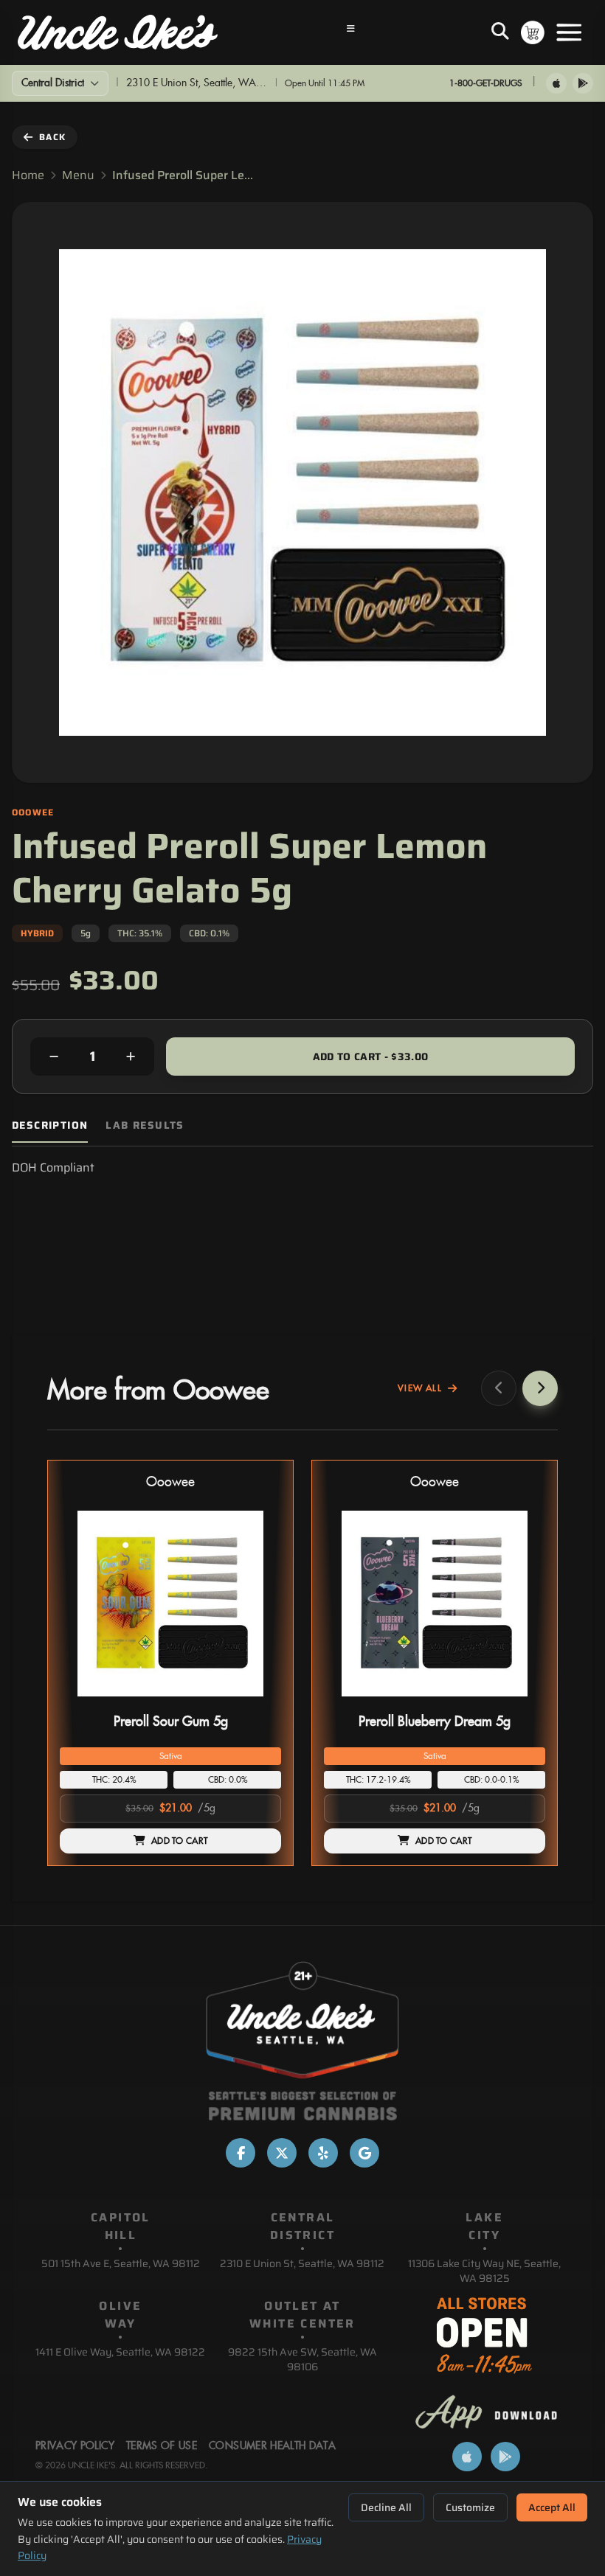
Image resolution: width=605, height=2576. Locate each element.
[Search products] (500, 32)
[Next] (540, 1388)
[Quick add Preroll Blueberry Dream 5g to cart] (522, 1702)
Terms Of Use (162, 2446)
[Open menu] (569, 32)
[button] (170, 1663)
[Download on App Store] (556, 83)
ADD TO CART (179, 1841)
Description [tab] (50, 1125)
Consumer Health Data (272, 2446)
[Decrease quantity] (54, 1056)
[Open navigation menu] (351, 32)
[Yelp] (323, 2153)
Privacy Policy (75, 2446)
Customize (470, 2507)
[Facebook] (241, 2153)
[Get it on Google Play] (583, 83)
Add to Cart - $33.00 (371, 1056)
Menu (78, 175)
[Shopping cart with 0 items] (533, 32)
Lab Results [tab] (145, 1125)
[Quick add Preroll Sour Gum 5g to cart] (257, 1702)
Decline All (386, 2507)
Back (52, 137)
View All (420, 1388)
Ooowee (170, 1482)
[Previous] (499, 1388)
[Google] (364, 2153)
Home (28, 175)
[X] (282, 2153)
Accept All (552, 2507)
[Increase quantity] (131, 1056)
